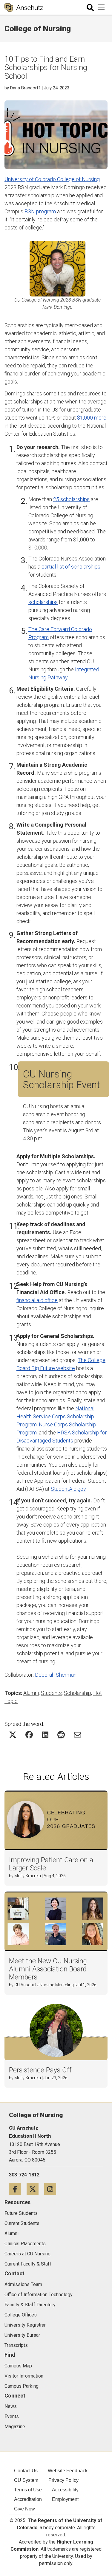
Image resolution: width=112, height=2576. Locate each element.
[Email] (78, 1735)
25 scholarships (71, 499)
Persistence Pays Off (40, 2070)
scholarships (43, 602)
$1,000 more (92, 418)
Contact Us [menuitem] (26, 2471)
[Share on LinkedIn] (45, 1735)
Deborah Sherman (56, 1675)
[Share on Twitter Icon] (13, 1735)
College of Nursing (38, 29)
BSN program (40, 211)
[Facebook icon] (18, 2189)
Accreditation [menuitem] (28, 2499)
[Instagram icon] (52, 2189)
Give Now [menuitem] (24, 2509)
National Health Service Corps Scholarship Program (55, 1416)
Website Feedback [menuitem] (68, 2471)
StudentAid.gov (68, 1489)
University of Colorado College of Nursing (52, 179)
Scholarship (78, 1693)
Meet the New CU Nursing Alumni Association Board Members (48, 1969)
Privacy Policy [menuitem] (63, 2480)
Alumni (31, 1693)
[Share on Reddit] (61, 1735)
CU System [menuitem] (26, 2480)
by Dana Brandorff (22, 88)
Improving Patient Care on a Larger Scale (51, 1864)
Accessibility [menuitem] (65, 2490)
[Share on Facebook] (29, 1735)
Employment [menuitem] (65, 2499)
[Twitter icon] (35, 2189)
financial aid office (37, 1300)
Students (51, 1693)
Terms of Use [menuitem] (28, 2490)
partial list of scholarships (71, 567)
